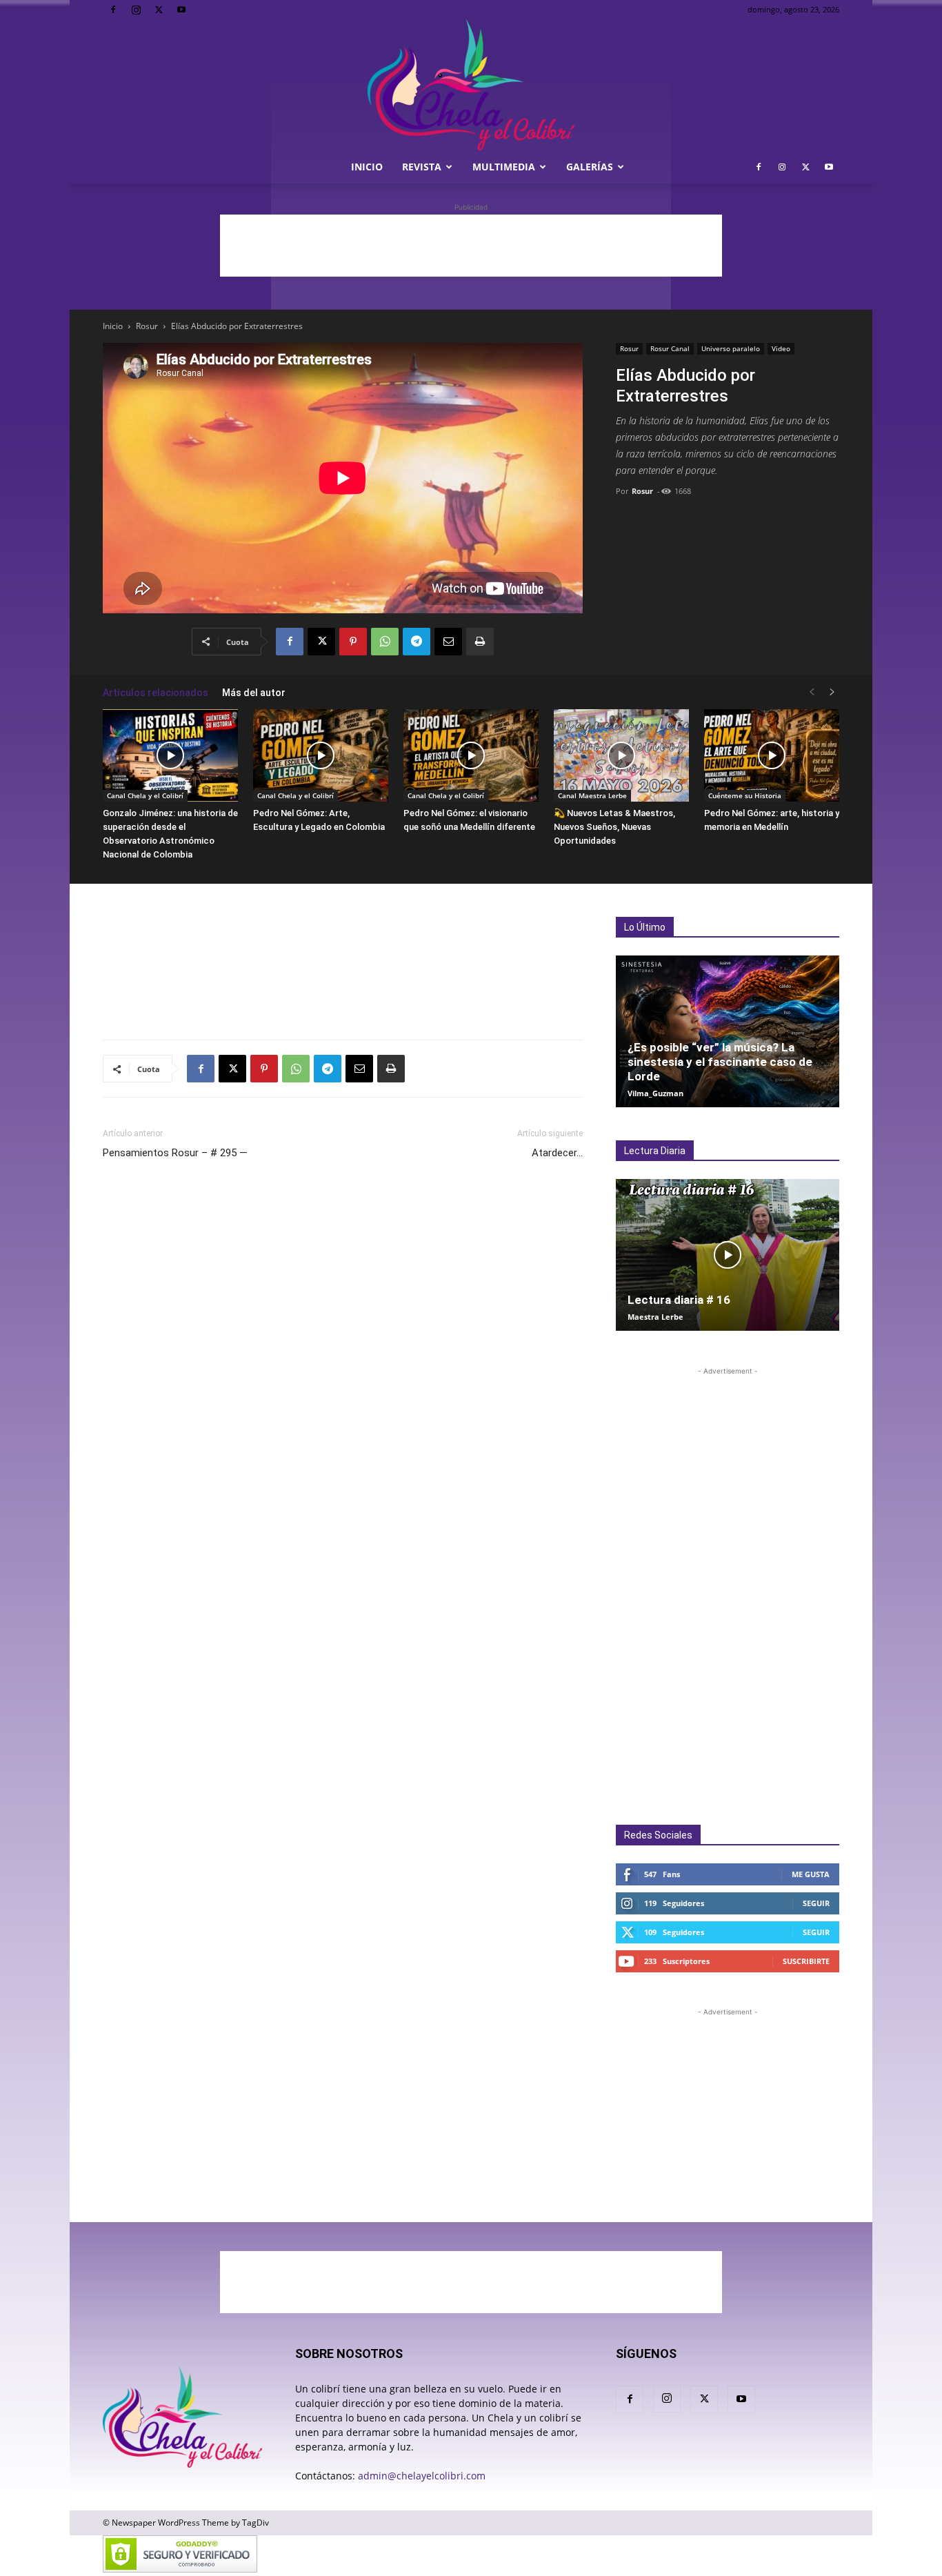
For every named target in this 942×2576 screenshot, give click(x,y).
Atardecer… (557, 1153)
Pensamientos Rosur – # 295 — (175, 1153)
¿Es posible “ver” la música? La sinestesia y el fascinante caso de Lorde (720, 1062)
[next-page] (832, 692)
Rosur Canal (670, 348)
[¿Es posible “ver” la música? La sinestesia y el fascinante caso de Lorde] (728, 1031)
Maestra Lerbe (655, 1317)
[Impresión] (480, 642)
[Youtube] (181, 10)
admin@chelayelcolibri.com (422, 2476)
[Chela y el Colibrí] (471, 85)
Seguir (816, 1903)
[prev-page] (812, 692)
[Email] (448, 642)
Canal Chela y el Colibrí (145, 795)
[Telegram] (417, 642)
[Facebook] (113, 10)
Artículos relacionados (156, 693)
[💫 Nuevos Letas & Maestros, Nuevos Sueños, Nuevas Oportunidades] (621, 756)
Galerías (590, 167)
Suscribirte (806, 1961)
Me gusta (811, 1874)
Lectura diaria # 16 (679, 1300)
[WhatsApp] (385, 642)
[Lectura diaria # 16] (728, 1255)
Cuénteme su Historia (745, 795)
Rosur (147, 326)
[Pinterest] (353, 642)
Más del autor (254, 693)
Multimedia (504, 167)
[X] (159, 10)
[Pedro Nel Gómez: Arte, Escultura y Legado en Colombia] (321, 756)
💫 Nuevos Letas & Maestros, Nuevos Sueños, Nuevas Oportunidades (614, 827)
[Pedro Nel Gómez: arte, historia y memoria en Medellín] (772, 756)
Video (781, 348)
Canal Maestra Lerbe (592, 795)
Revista (422, 167)
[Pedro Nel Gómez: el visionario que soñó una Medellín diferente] (471, 756)
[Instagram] (136, 10)
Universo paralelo (731, 348)
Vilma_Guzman (655, 1093)
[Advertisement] (471, 246)
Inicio (367, 167)
